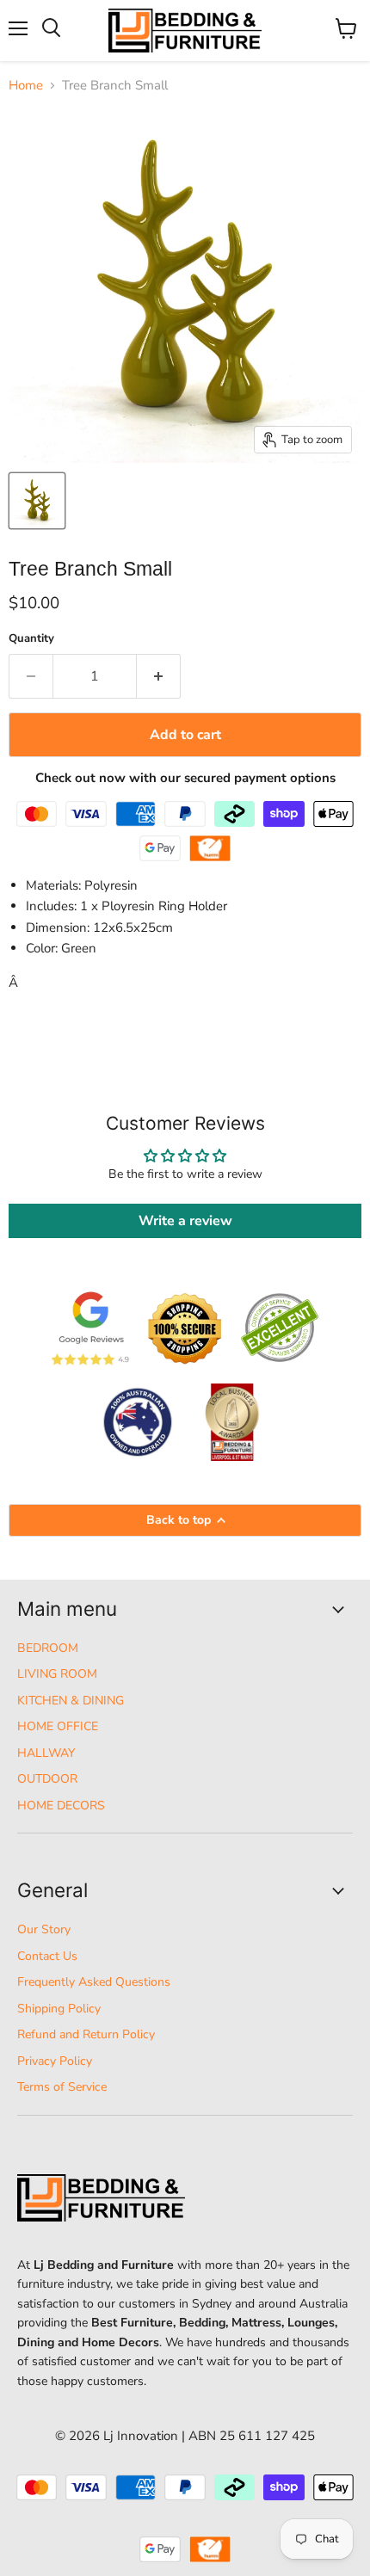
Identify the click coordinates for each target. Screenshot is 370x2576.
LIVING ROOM (57, 1674)
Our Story (44, 1929)
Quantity (31, 639)
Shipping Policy (59, 2009)
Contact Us (47, 1956)
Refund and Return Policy (86, 2034)
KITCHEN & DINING (71, 1701)
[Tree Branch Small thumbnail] (37, 501)
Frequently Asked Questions (94, 1982)
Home (26, 86)
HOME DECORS (61, 1806)
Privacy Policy (55, 2061)
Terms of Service (62, 2087)
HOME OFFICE (58, 1726)
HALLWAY (46, 1753)
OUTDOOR (47, 1779)
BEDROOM (48, 1648)
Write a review (185, 1221)
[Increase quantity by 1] (159, 676)
